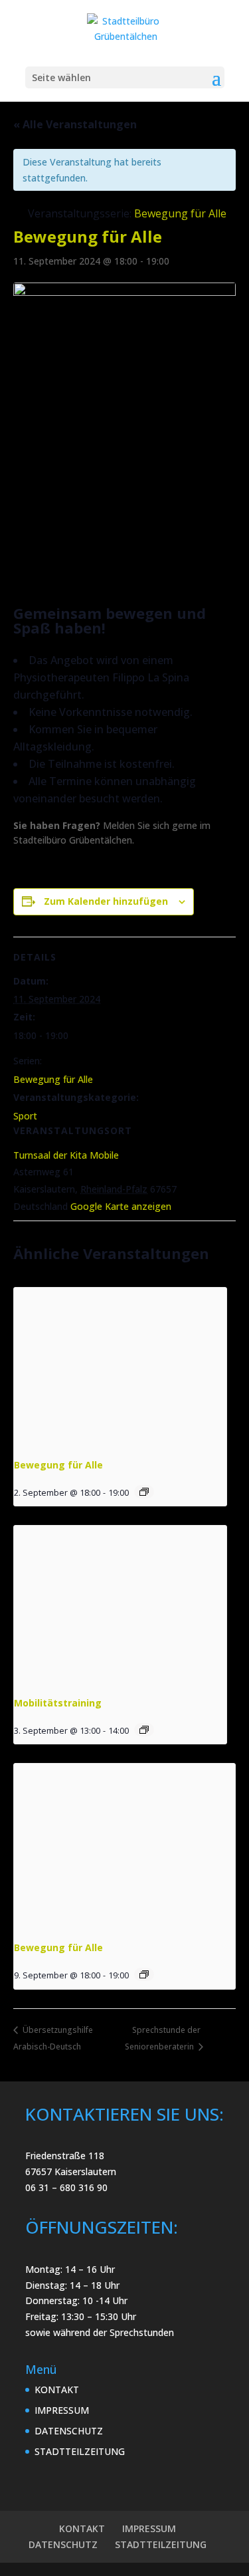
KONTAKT (57, 2390)
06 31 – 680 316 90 (66, 2187)
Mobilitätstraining (58, 1703)
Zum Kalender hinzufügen (106, 901)
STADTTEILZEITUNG (80, 2451)
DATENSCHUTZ (69, 2431)
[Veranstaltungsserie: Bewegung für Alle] (144, 1492)
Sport (25, 1116)
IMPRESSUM (62, 2410)
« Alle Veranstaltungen (75, 124)
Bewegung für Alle (53, 1079)
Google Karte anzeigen (121, 1206)
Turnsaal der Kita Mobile (66, 1155)
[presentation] (120, 1367)
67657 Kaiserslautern (71, 2171)
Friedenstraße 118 (65, 2156)
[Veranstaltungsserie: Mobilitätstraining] (144, 1730)
